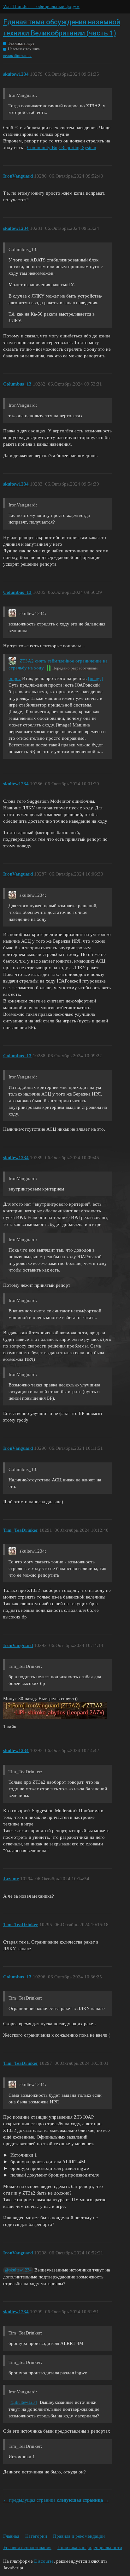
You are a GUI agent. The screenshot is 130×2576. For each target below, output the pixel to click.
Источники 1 (23, 2155)
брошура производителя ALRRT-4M (47, 2162)
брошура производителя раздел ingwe (49, 2168)
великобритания (17, 56)
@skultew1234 (18, 2270)
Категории (36, 2536)
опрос (15, 678)
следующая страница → (83, 2500)
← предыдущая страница (29, 2500)
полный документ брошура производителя (54, 2175)
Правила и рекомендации (79, 2536)
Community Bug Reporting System (62, 148)
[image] (96, 678)
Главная (11, 2536)
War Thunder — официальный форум (41, 6)
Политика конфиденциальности (90, 2548)
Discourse (44, 2561)
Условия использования (27, 2548)
